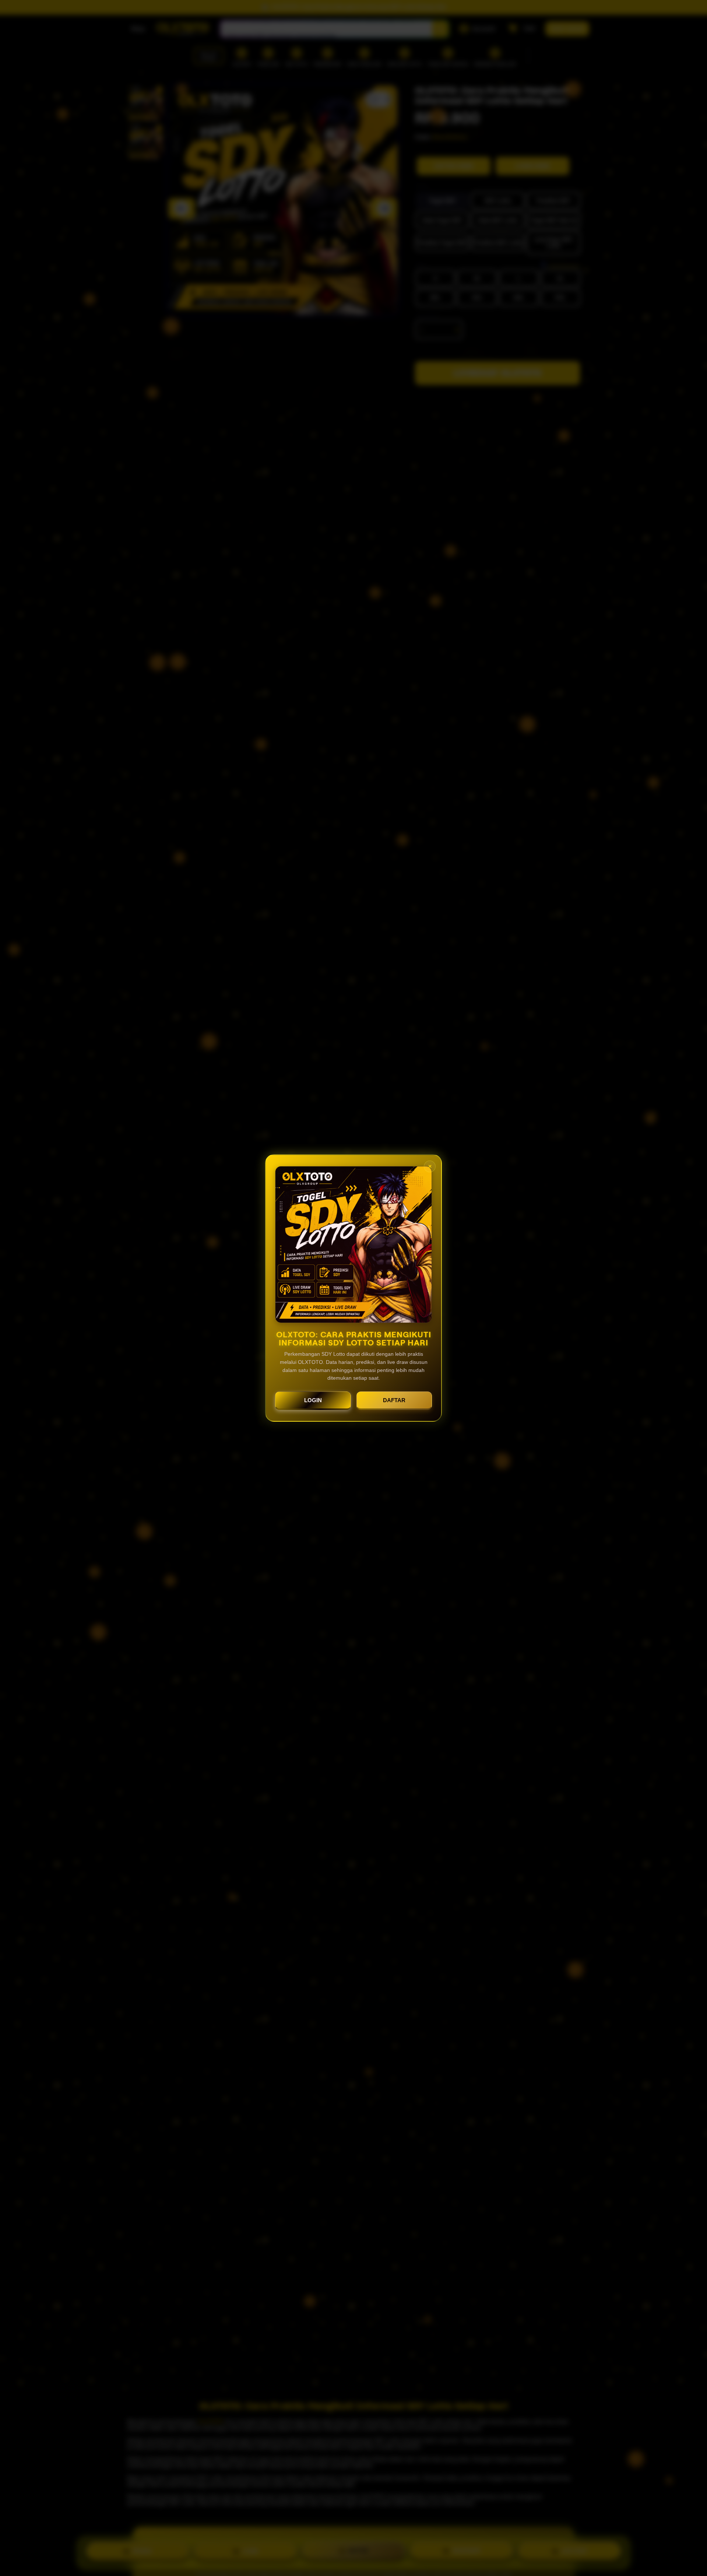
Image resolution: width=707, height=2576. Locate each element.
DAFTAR (394, 1400)
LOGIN (313, 1400)
